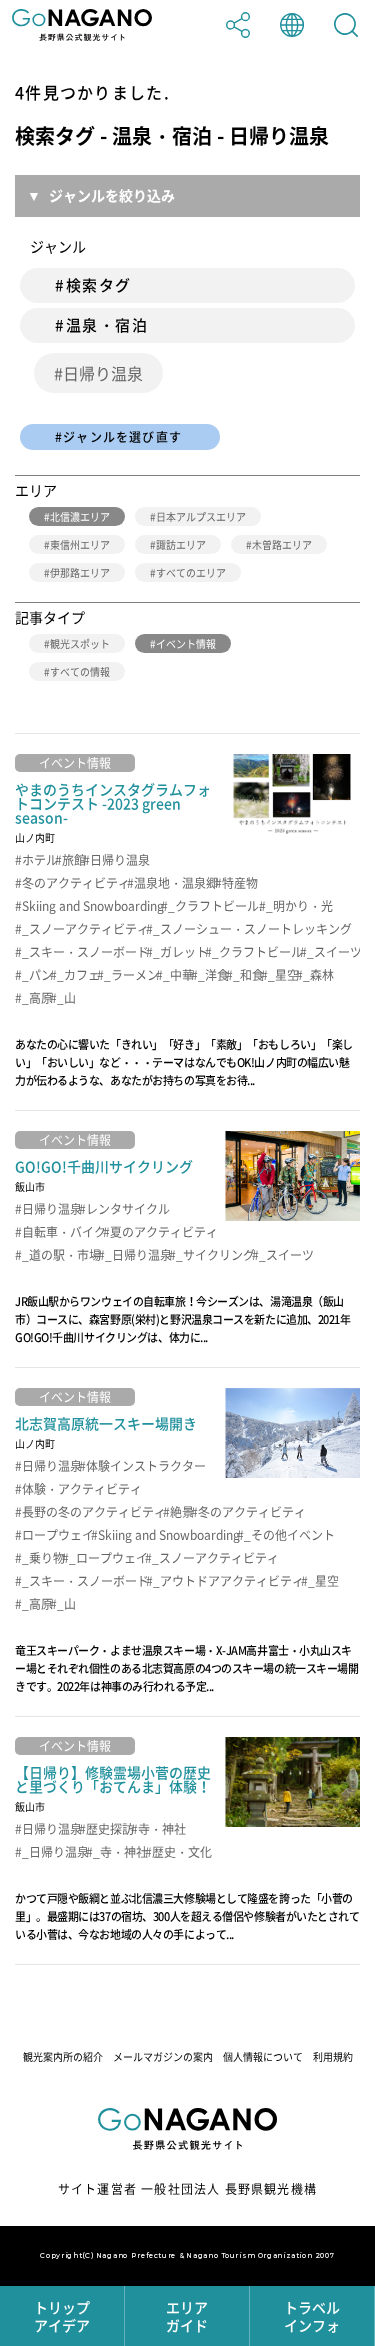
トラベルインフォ (312, 2316)
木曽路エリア (282, 544)
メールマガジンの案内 (163, 2056)
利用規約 (333, 2056)
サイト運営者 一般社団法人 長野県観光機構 (187, 2189)
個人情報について (263, 2056)
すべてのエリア (191, 572)
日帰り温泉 (103, 373)
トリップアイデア (62, 2316)
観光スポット (80, 643)
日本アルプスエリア (201, 516)
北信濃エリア (80, 516)
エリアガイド (187, 2316)
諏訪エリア (181, 544)
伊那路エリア (80, 572)
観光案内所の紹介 (63, 2056)
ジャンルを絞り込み (112, 195)
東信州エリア (80, 544)
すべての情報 (80, 671)
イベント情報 (186, 643)
